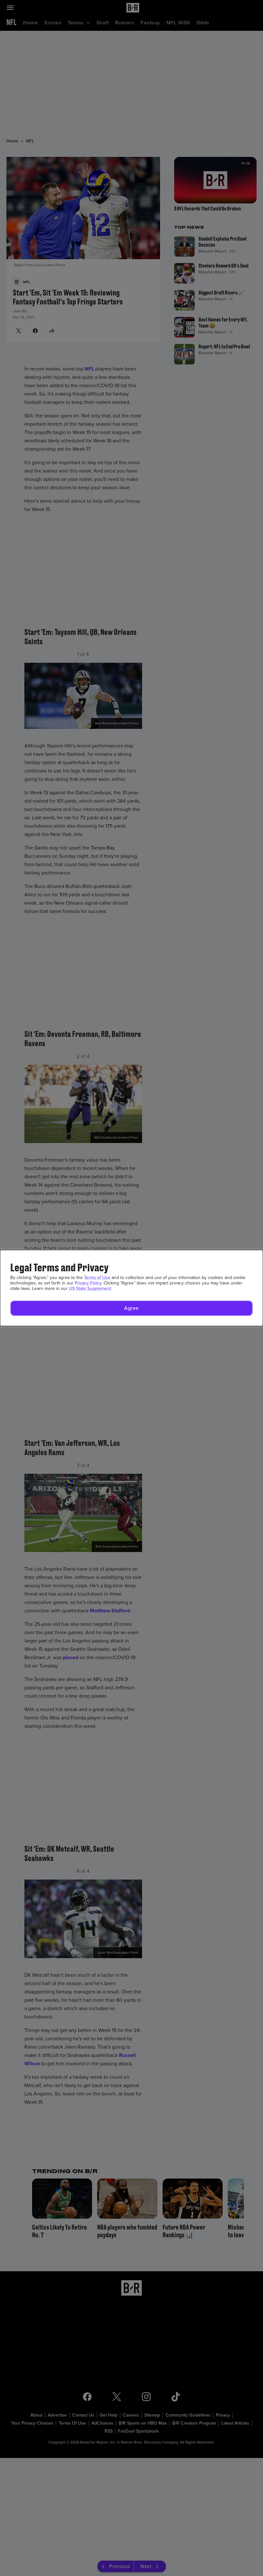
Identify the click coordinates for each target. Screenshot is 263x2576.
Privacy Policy (88, 1283)
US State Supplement (90, 1288)
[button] (131, 1308)
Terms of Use (97, 1278)
